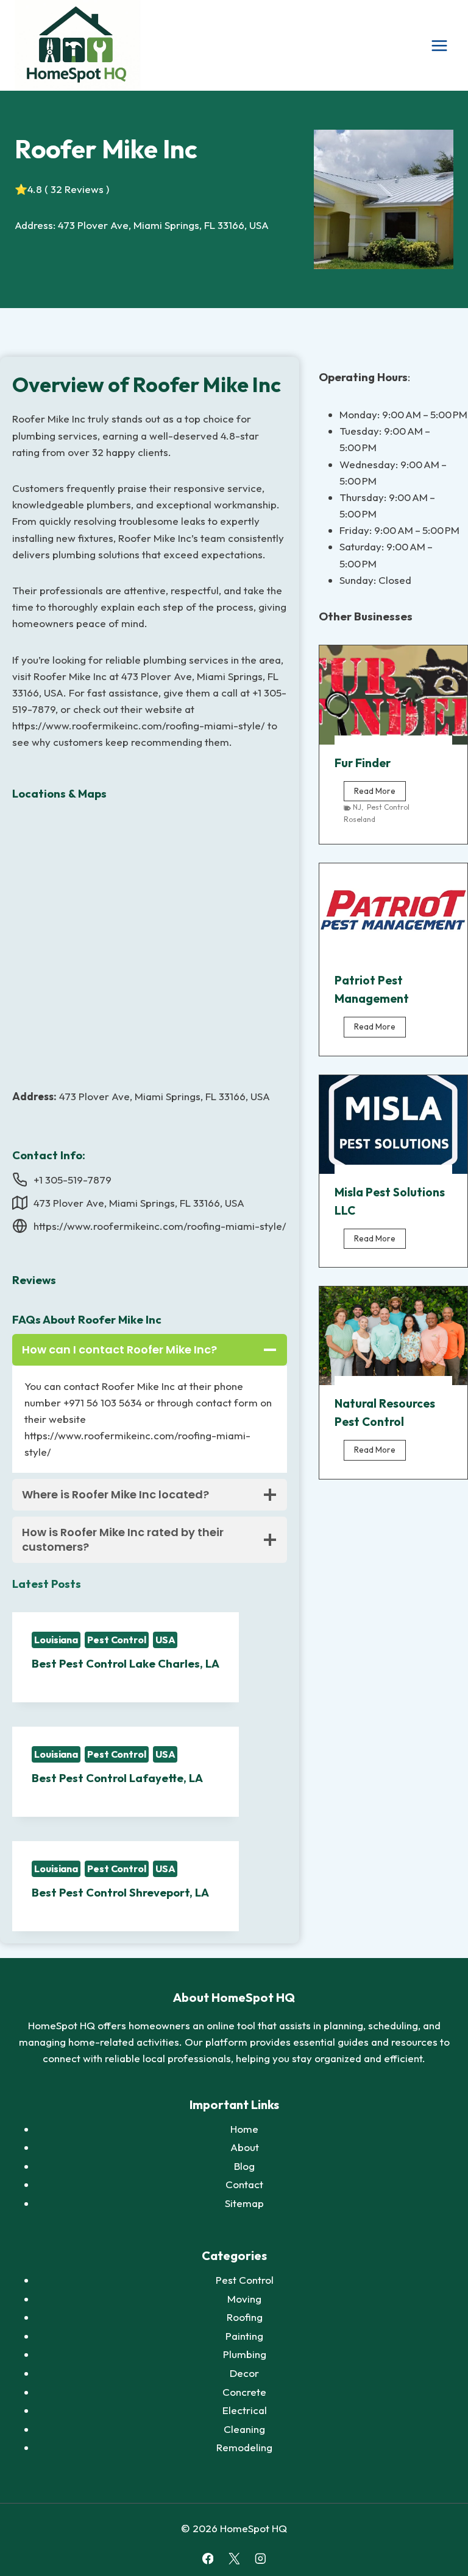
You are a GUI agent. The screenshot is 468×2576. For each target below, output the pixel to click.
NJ (357, 807)
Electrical (245, 2410)
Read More (380, 793)
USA (165, 1640)
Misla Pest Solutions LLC (390, 1201)
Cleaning (244, 2429)
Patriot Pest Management (372, 989)
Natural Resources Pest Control (385, 1413)
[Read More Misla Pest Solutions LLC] (393, 1125)
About (245, 2147)
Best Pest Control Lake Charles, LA (126, 1664)
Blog (244, 2166)
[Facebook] (207, 2559)
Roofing (245, 2317)
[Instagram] (260, 2559)
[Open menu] (439, 45)
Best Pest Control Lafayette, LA (117, 1778)
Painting (244, 2336)
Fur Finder (363, 763)
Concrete (244, 2392)
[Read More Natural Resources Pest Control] (393, 1336)
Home (244, 2129)
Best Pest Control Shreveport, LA (120, 1893)
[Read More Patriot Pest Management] (393, 913)
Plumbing (245, 2354)
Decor (244, 2373)
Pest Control (117, 1640)
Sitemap (244, 2203)
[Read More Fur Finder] (393, 695)
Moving (244, 2299)
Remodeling (244, 2447)
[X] (234, 2559)
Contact (244, 2184)
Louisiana (56, 1640)
